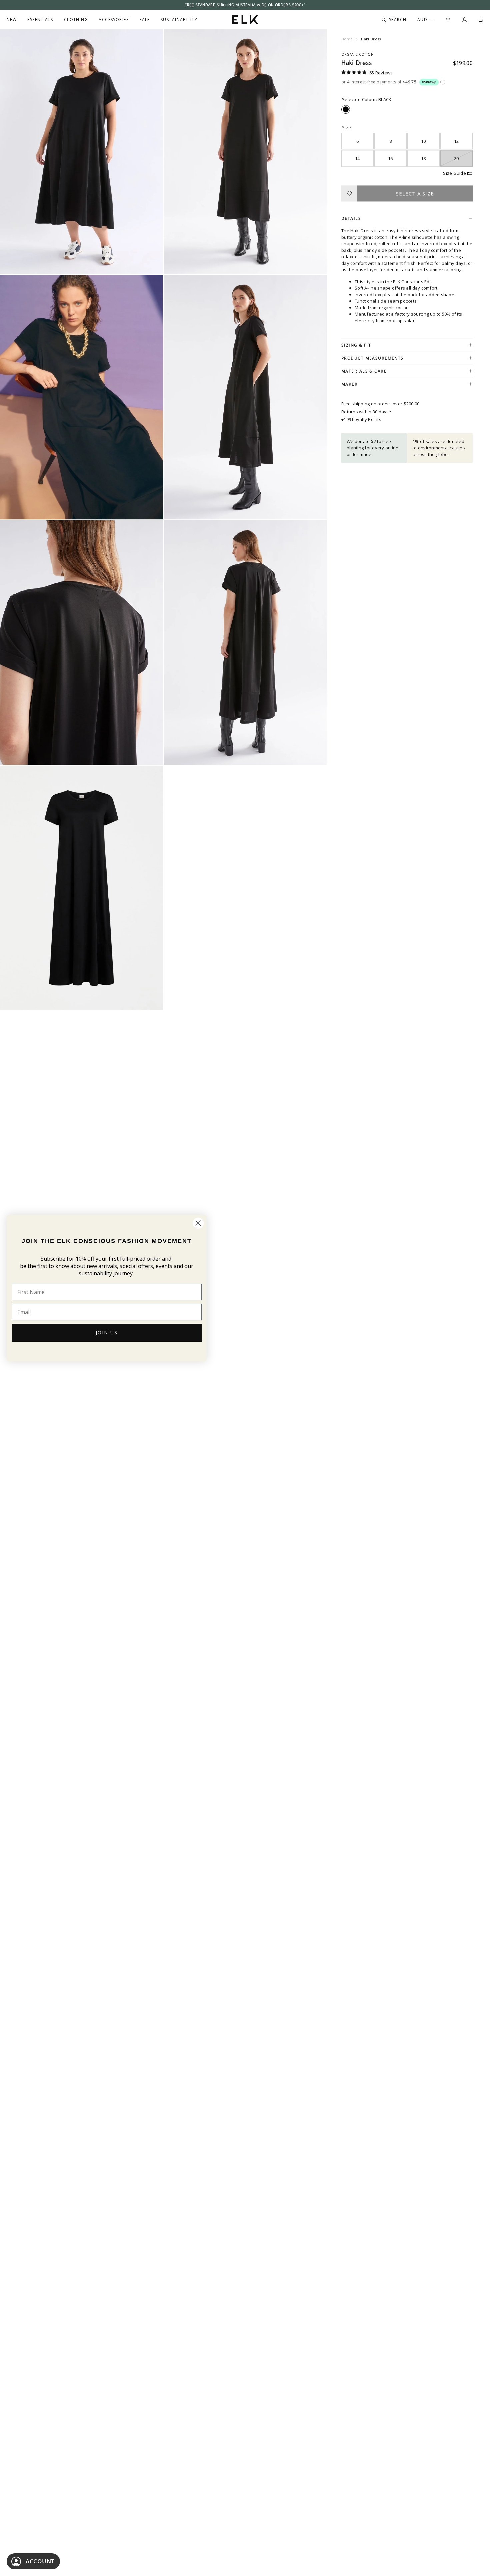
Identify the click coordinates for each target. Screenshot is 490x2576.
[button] (367, 72)
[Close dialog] (198, 1223)
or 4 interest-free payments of (379, 82)
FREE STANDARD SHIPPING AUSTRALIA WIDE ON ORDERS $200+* (245, 5)
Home (347, 39)
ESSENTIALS (40, 20)
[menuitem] (12, 20)
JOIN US (107, 1333)
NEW (12, 20)
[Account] (465, 20)
